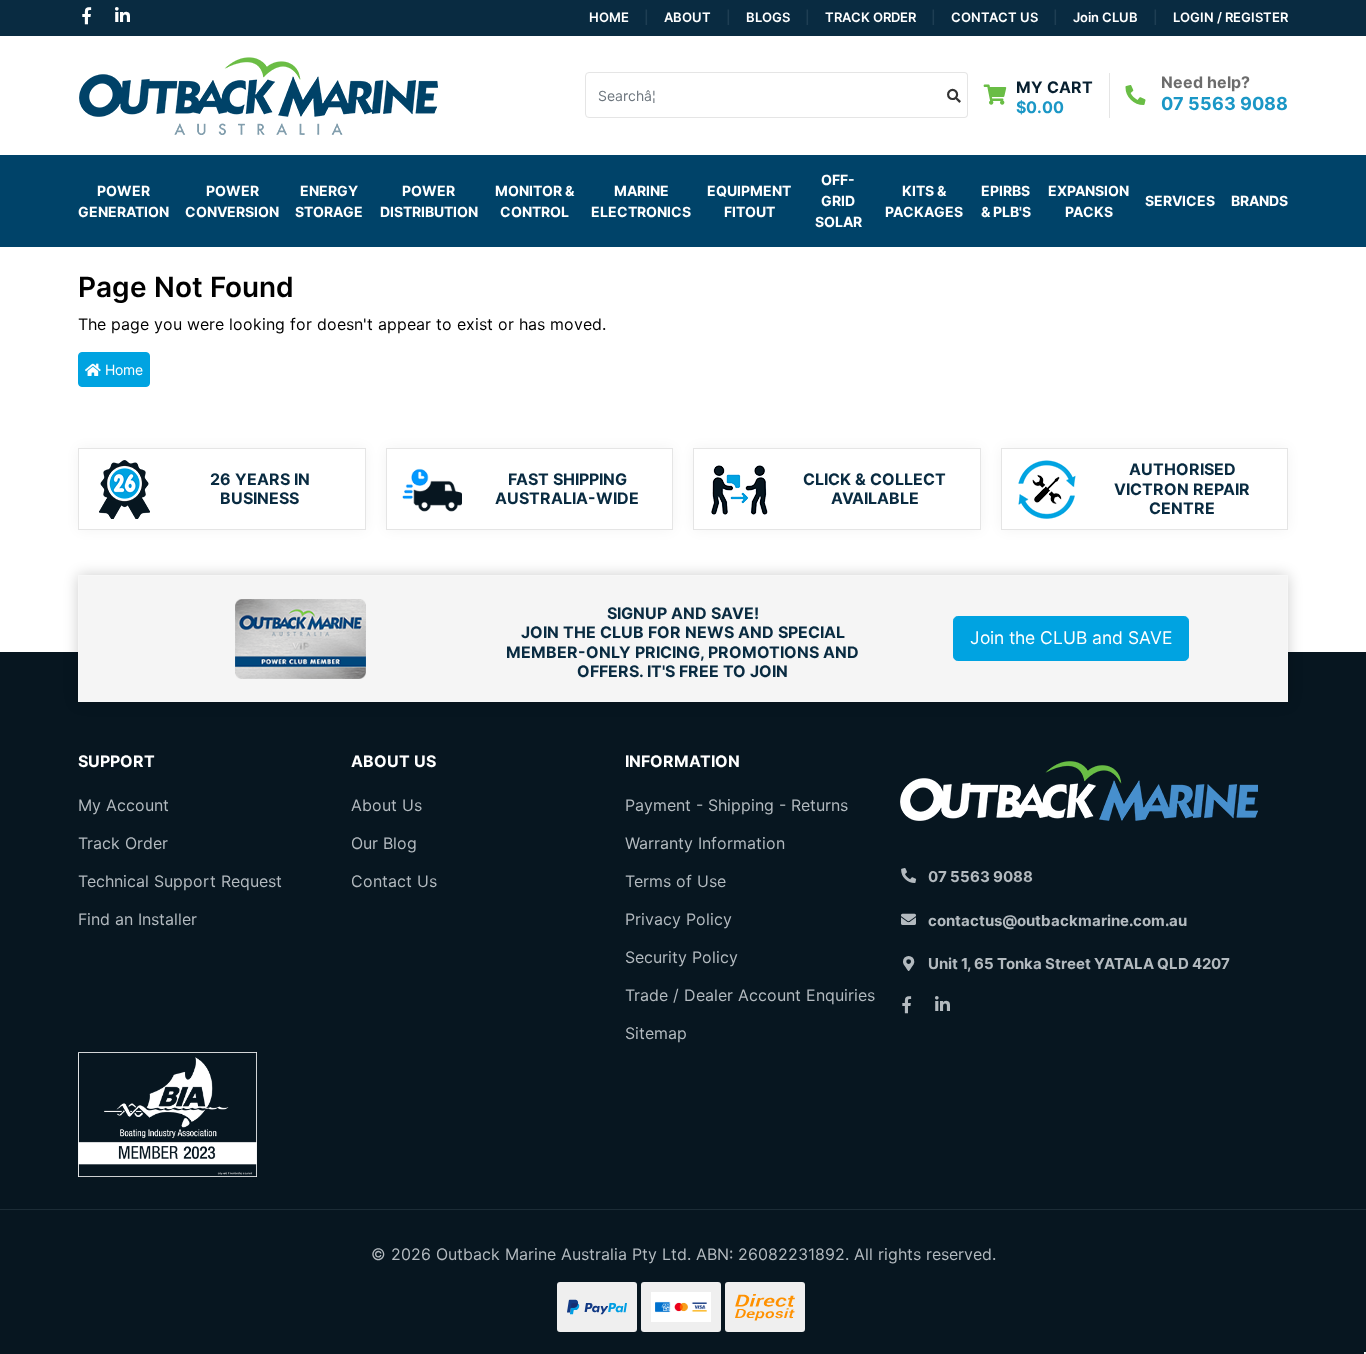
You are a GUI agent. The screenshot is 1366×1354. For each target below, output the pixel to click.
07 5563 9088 (1224, 103)
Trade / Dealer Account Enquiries (750, 995)
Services (1180, 200)
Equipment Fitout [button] (749, 201)
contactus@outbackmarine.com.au (1057, 920)
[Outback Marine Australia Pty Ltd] (258, 93)
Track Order (870, 17)
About (687, 17)
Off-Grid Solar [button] (838, 200)
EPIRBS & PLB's (1006, 201)
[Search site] (954, 95)
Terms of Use (675, 881)
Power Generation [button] (123, 201)
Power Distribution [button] (429, 201)
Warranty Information (705, 843)
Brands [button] (1259, 200)
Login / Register (1230, 17)
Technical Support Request (180, 881)
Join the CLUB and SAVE (1071, 637)
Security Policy (681, 957)
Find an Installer (137, 919)
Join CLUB (1105, 17)
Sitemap (656, 1033)
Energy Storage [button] (329, 201)
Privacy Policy (678, 919)
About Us (386, 805)
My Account (123, 805)
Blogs (768, 17)
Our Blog (384, 843)
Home (609, 17)
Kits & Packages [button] (924, 201)
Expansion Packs (1088, 201)
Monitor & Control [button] (534, 201)
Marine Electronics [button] (641, 201)
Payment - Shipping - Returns (736, 805)
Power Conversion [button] (232, 201)
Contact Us (994, 17)
